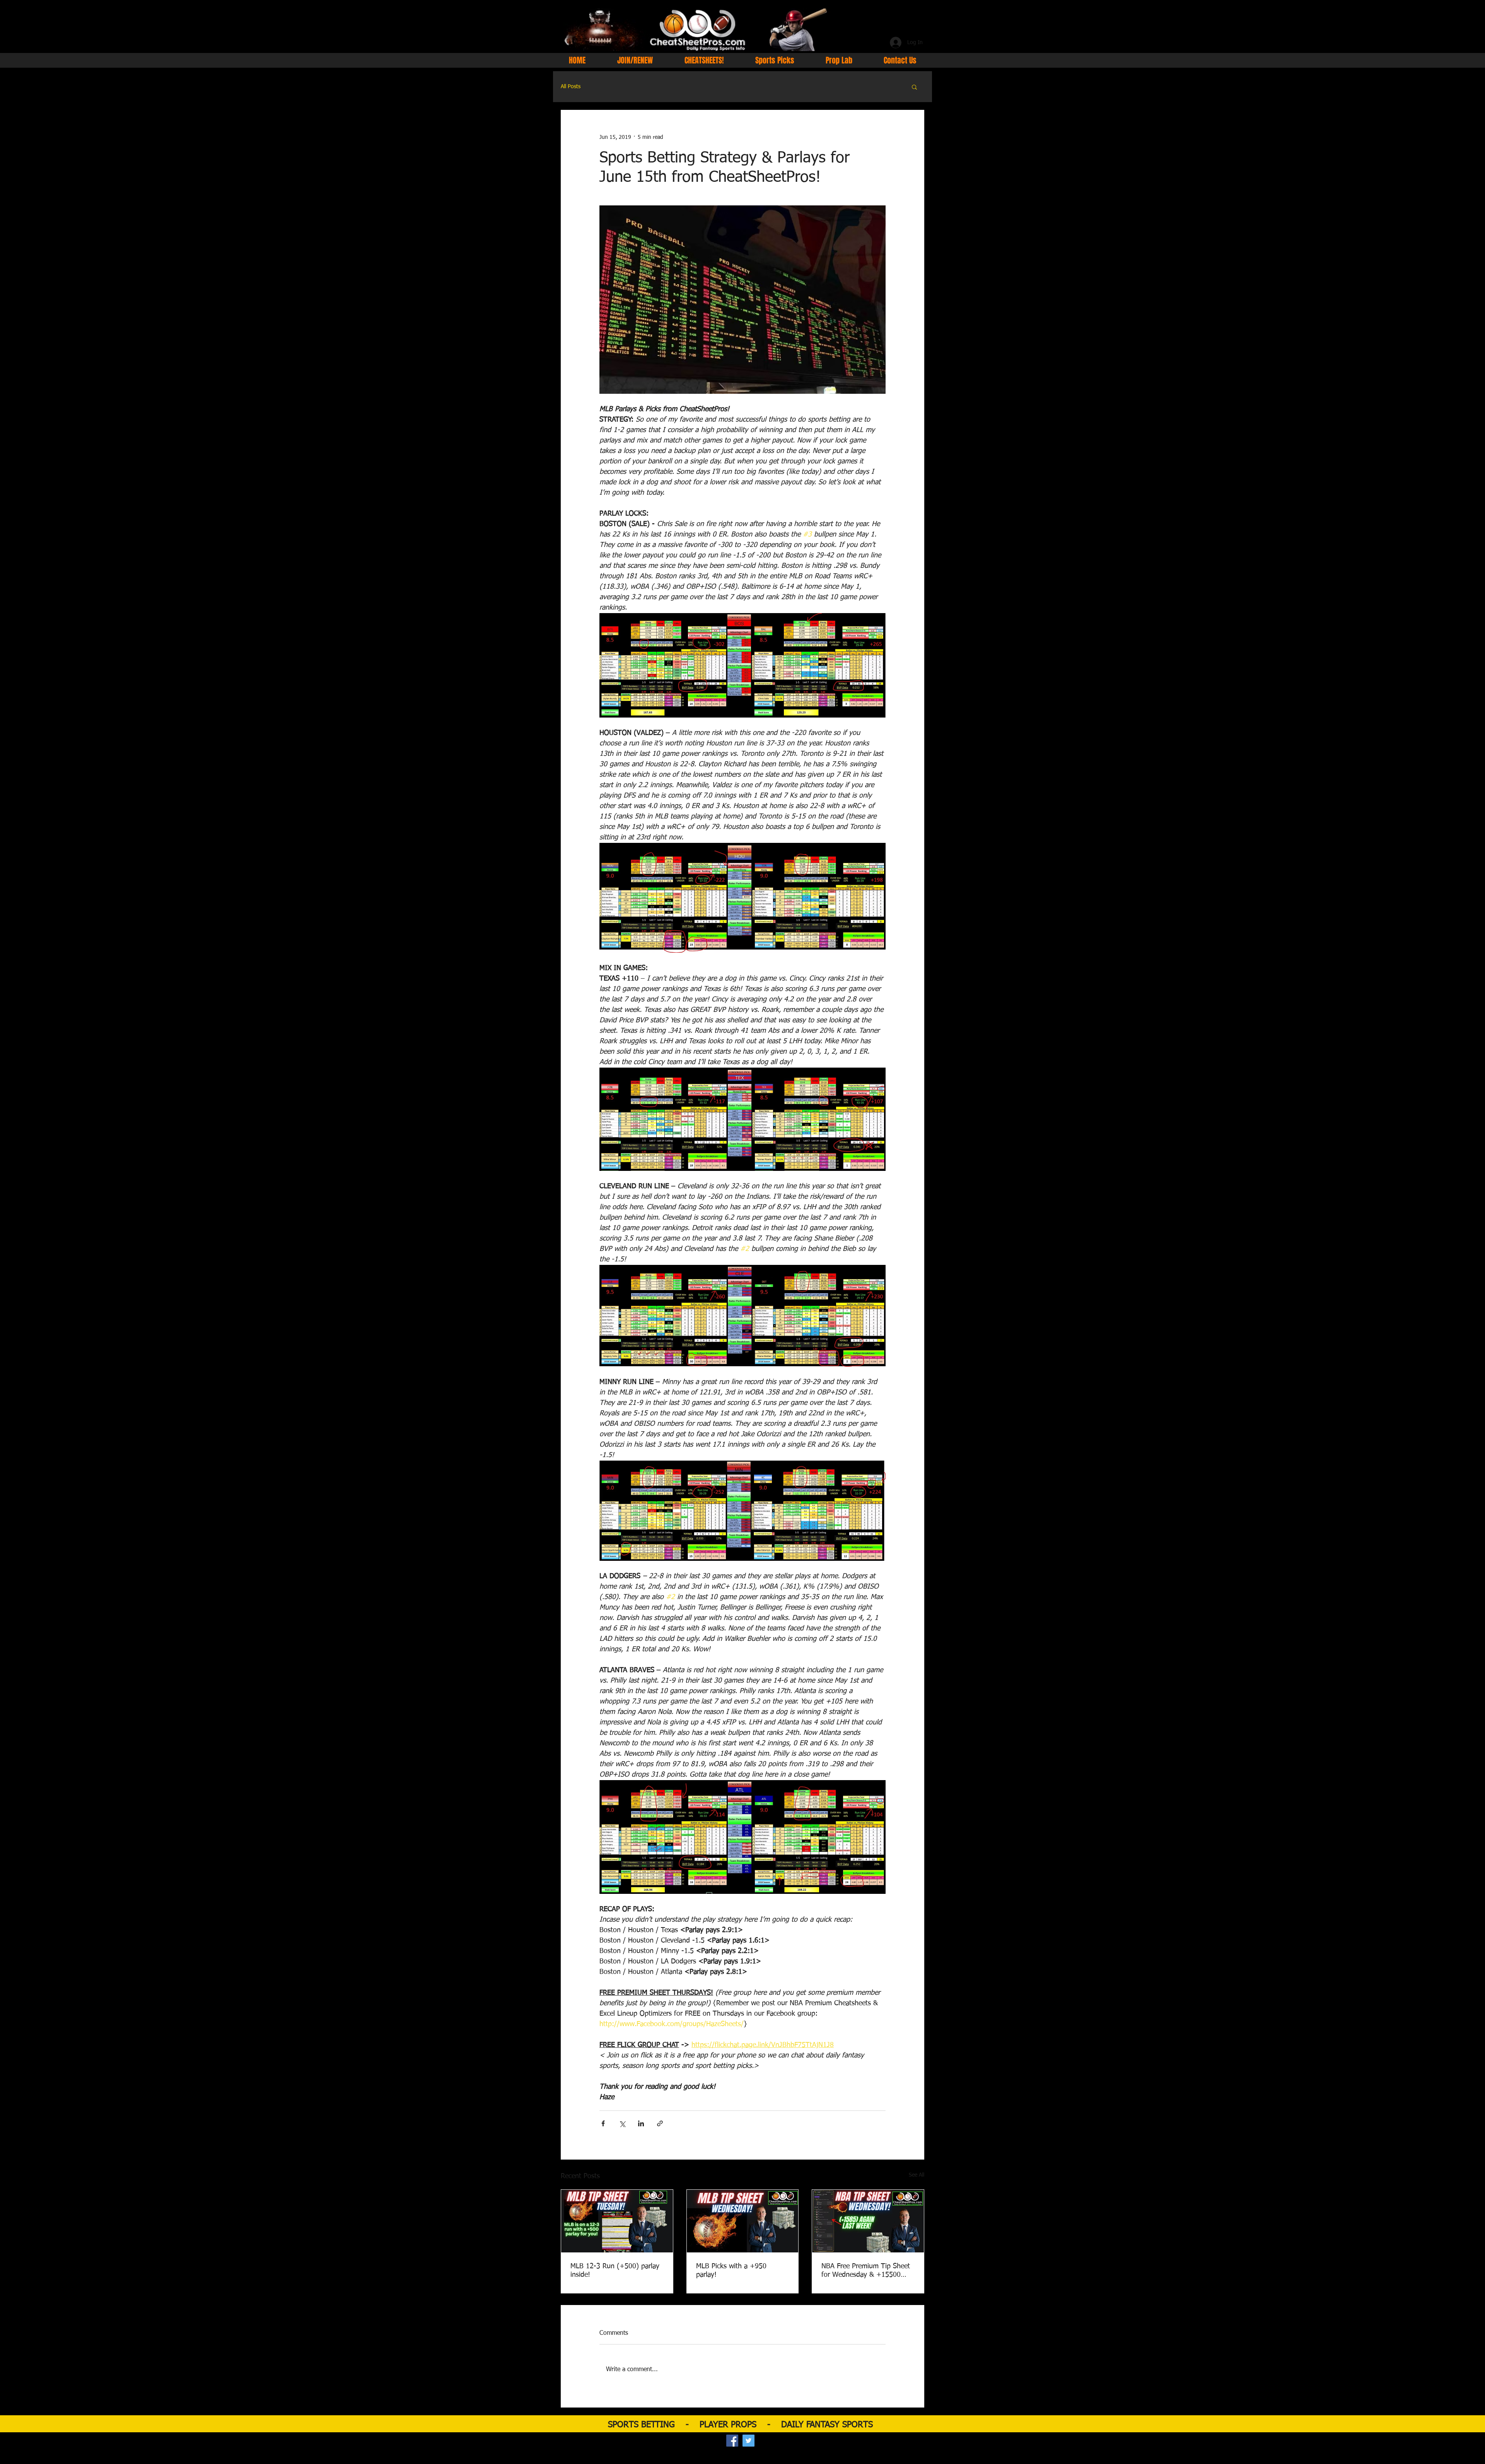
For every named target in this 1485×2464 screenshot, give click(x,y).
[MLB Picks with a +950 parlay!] (743, 2221)
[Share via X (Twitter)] (622, 2123)
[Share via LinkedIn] (641, 2123)
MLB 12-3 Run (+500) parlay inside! (615, 2271)
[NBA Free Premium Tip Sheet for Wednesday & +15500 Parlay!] (868, 2221)
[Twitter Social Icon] (748, 2441)
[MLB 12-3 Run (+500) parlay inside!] (617, 2221)
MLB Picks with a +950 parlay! (731, 2271)
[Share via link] (660, 2123)
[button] (914, 87)
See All (917, 2175)
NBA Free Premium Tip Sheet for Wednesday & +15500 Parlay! (866, 2271)
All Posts (571, 87)
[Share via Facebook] (603, 2123)
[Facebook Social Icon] (732, 2441)
